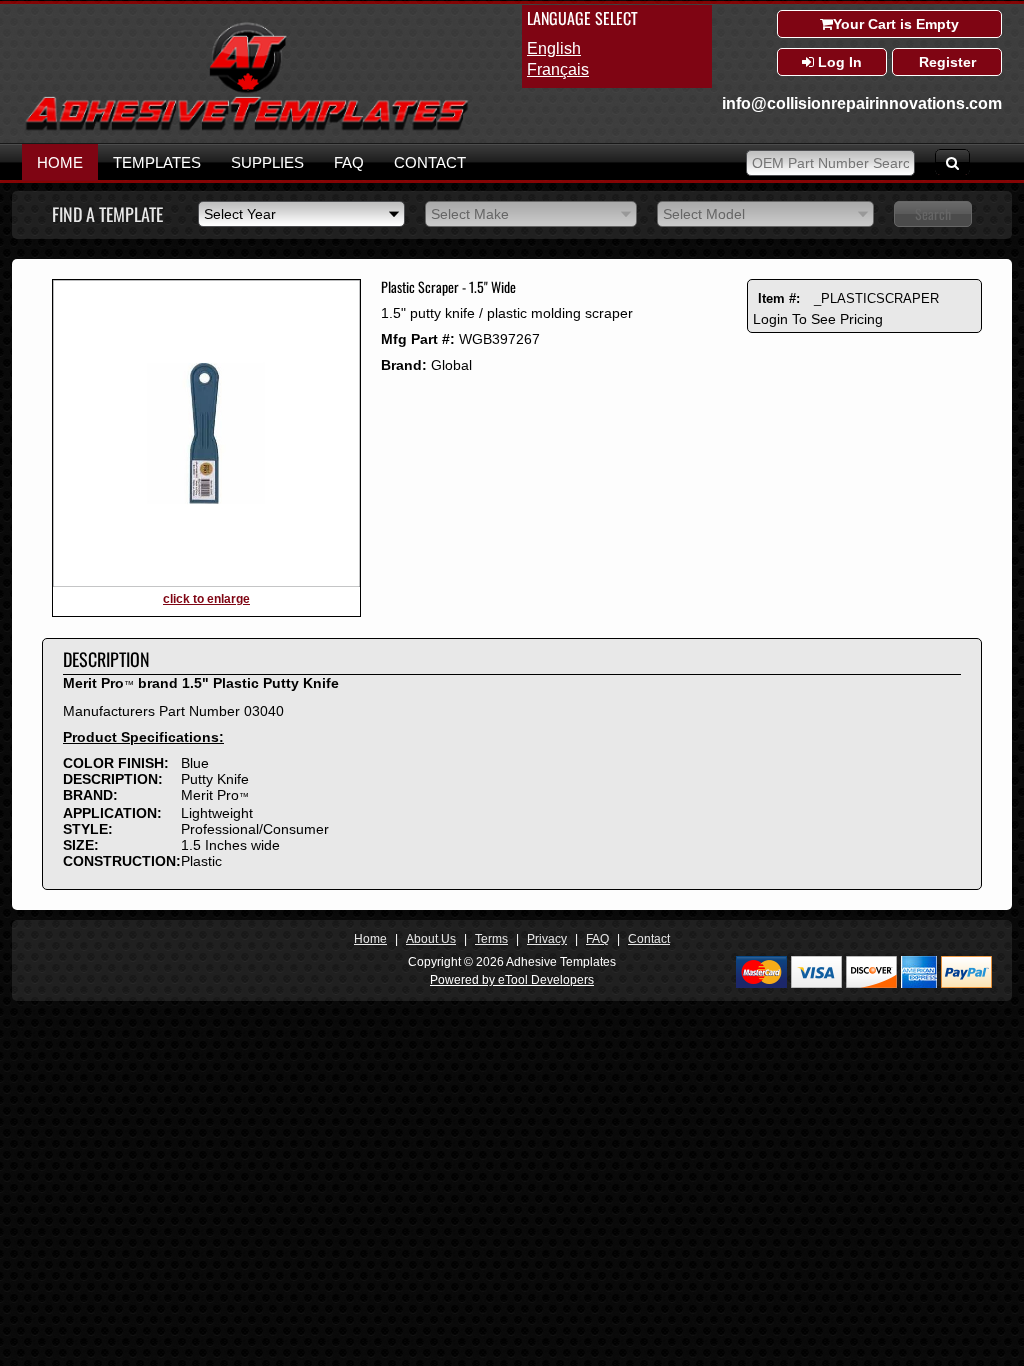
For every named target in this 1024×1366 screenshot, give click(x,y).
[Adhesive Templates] (247, 127)
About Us (431, 939)
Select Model (704, 214)
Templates (157, 162)
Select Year (240, 214)
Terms (491, 939)
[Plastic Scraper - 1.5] (206, 583)
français (558, 69)
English (554, 48)
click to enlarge (206, 599)
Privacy (547, 939)
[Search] (952, 162)
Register (947, 62)
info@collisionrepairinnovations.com (862, 103)
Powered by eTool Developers (512, 980)
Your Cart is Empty (896, 24)
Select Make (470, 214)
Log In (838, 62)
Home (60, 162)
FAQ (349, 162)
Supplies (267, 162)
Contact (430, 162)
